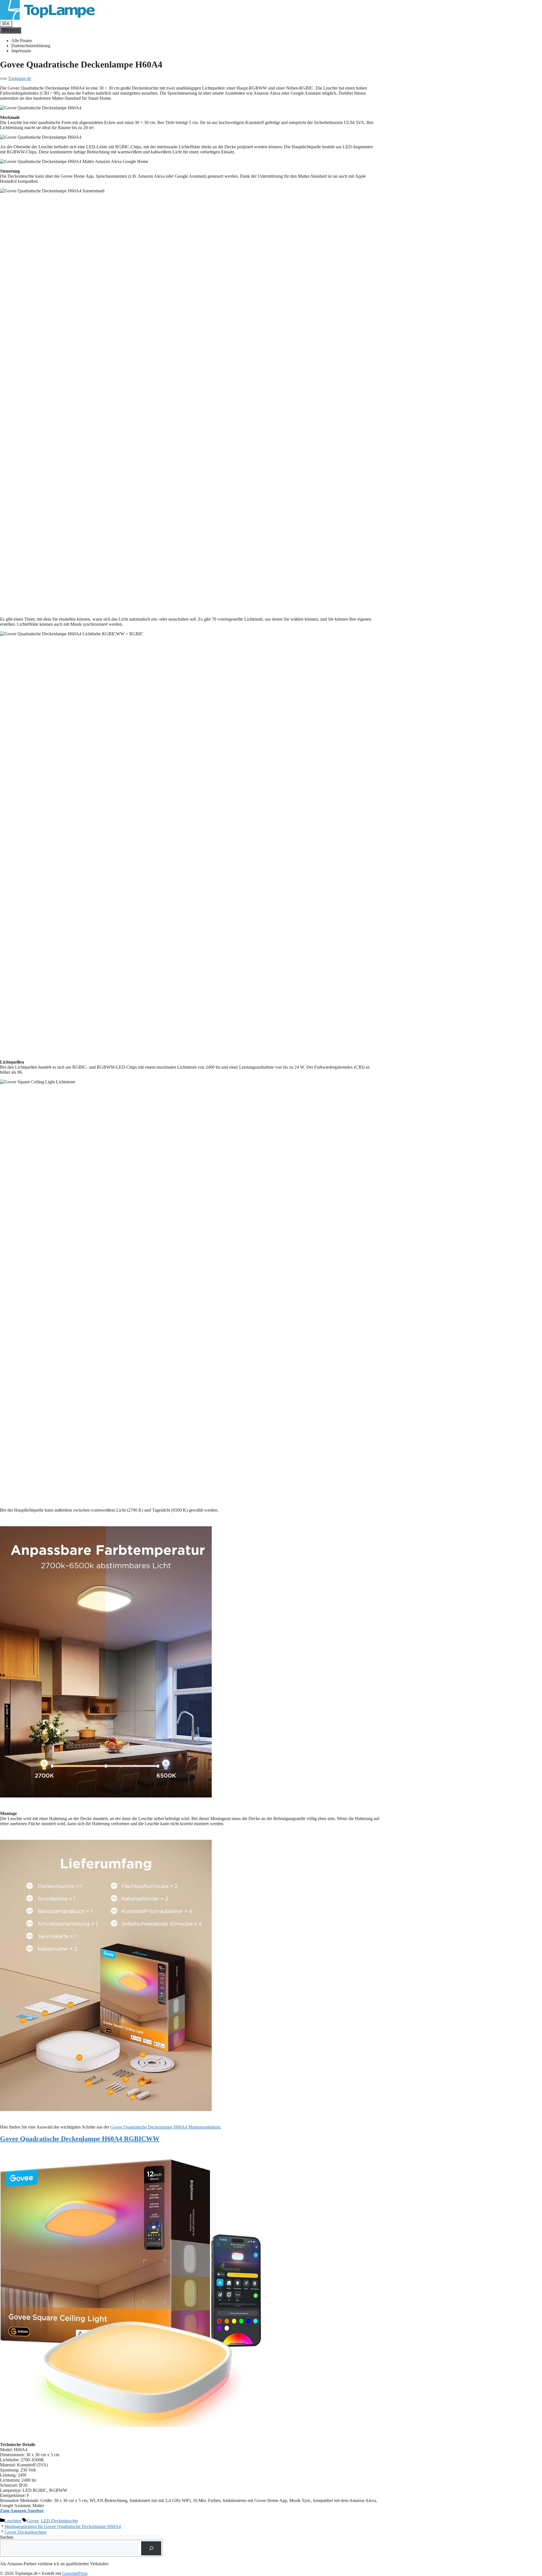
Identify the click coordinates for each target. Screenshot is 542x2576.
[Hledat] (151, 2548)
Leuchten (13, 2521)
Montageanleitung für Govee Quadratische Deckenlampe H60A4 (63, 2526)
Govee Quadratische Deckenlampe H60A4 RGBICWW (80, 2139)
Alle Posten (22, 41)
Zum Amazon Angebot (22, 2511)
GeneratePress (75, 2573)
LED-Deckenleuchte (59, 2521)
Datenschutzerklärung (31, 46)
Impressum (21, 51)
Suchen (7, 2537)
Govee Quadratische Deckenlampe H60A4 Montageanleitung (165, 2127)
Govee (33, 2521)
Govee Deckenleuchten (25, 2532)
